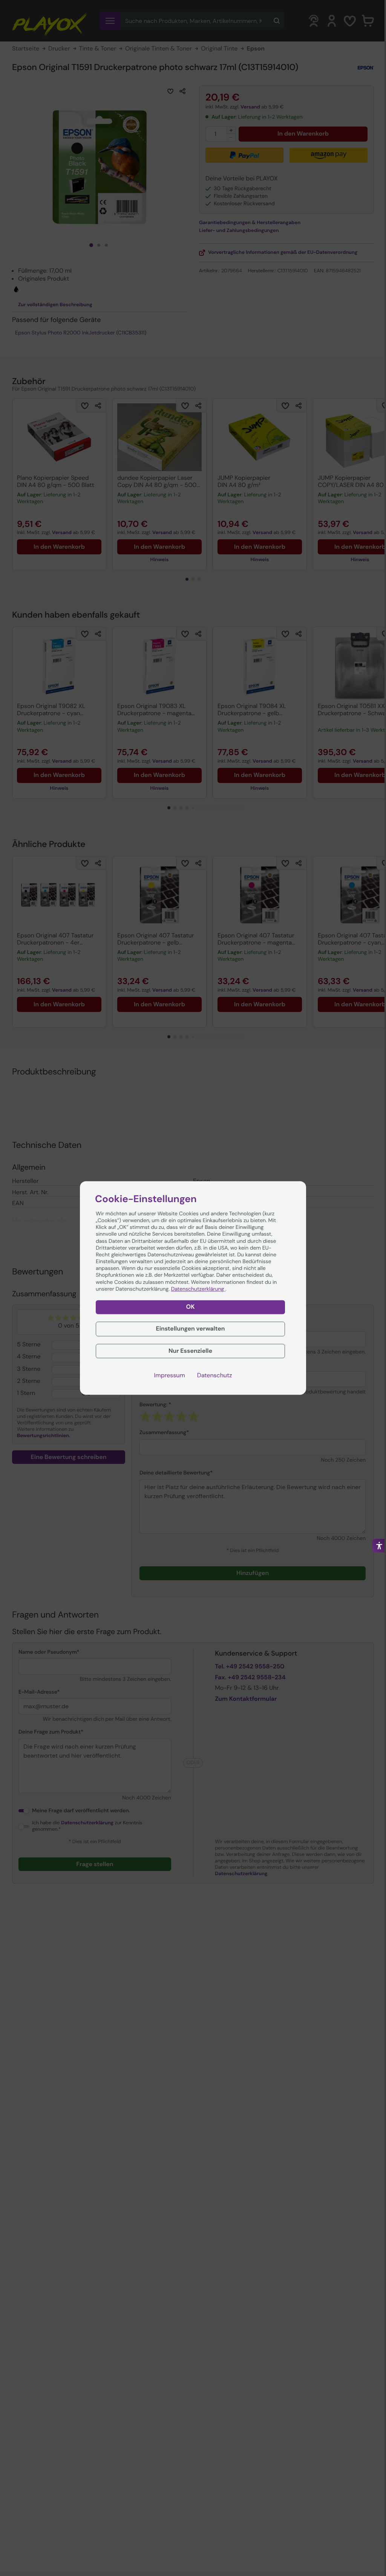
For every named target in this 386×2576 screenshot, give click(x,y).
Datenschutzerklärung (198, 1289)
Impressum (170, 1376)
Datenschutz (215, 1376)
